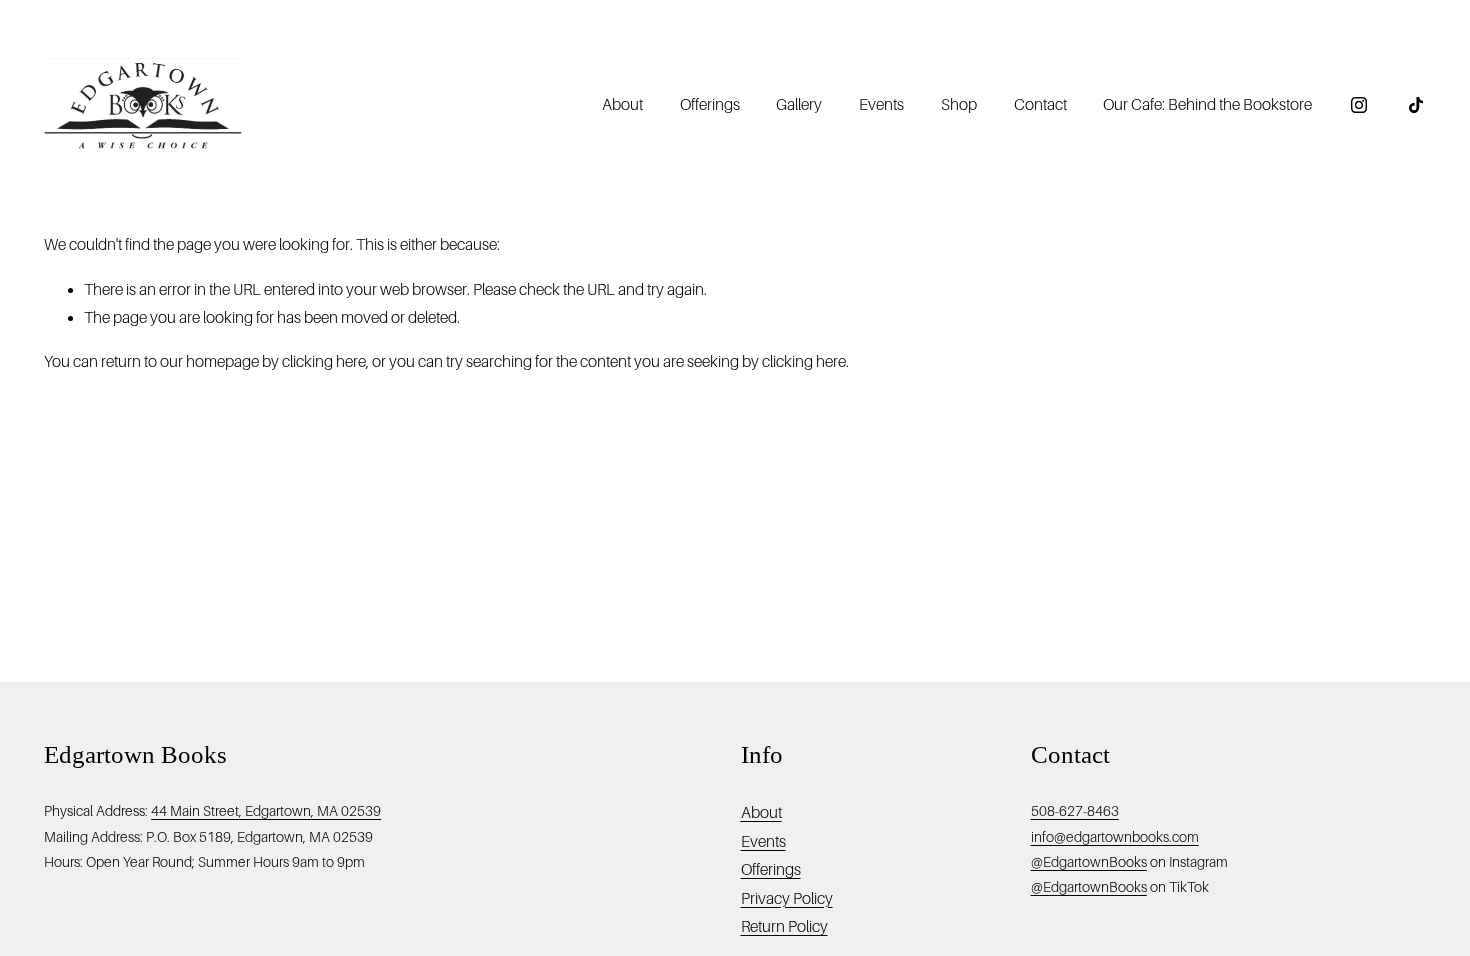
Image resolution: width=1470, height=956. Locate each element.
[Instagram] (1359, 105)
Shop (959, 105)
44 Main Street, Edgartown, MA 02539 (266, 811)
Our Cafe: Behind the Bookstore (1207, 105)
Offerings (710, 105)
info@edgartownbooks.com (1115, 837)
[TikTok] (1416, 105)
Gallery (799, 105)
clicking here (324, 362)
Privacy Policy (787, 899)
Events (881, 105)
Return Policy (784, 927)
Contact (1040, 105)
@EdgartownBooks (1089, 862)
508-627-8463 (1075, 811)
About (761, 813)
